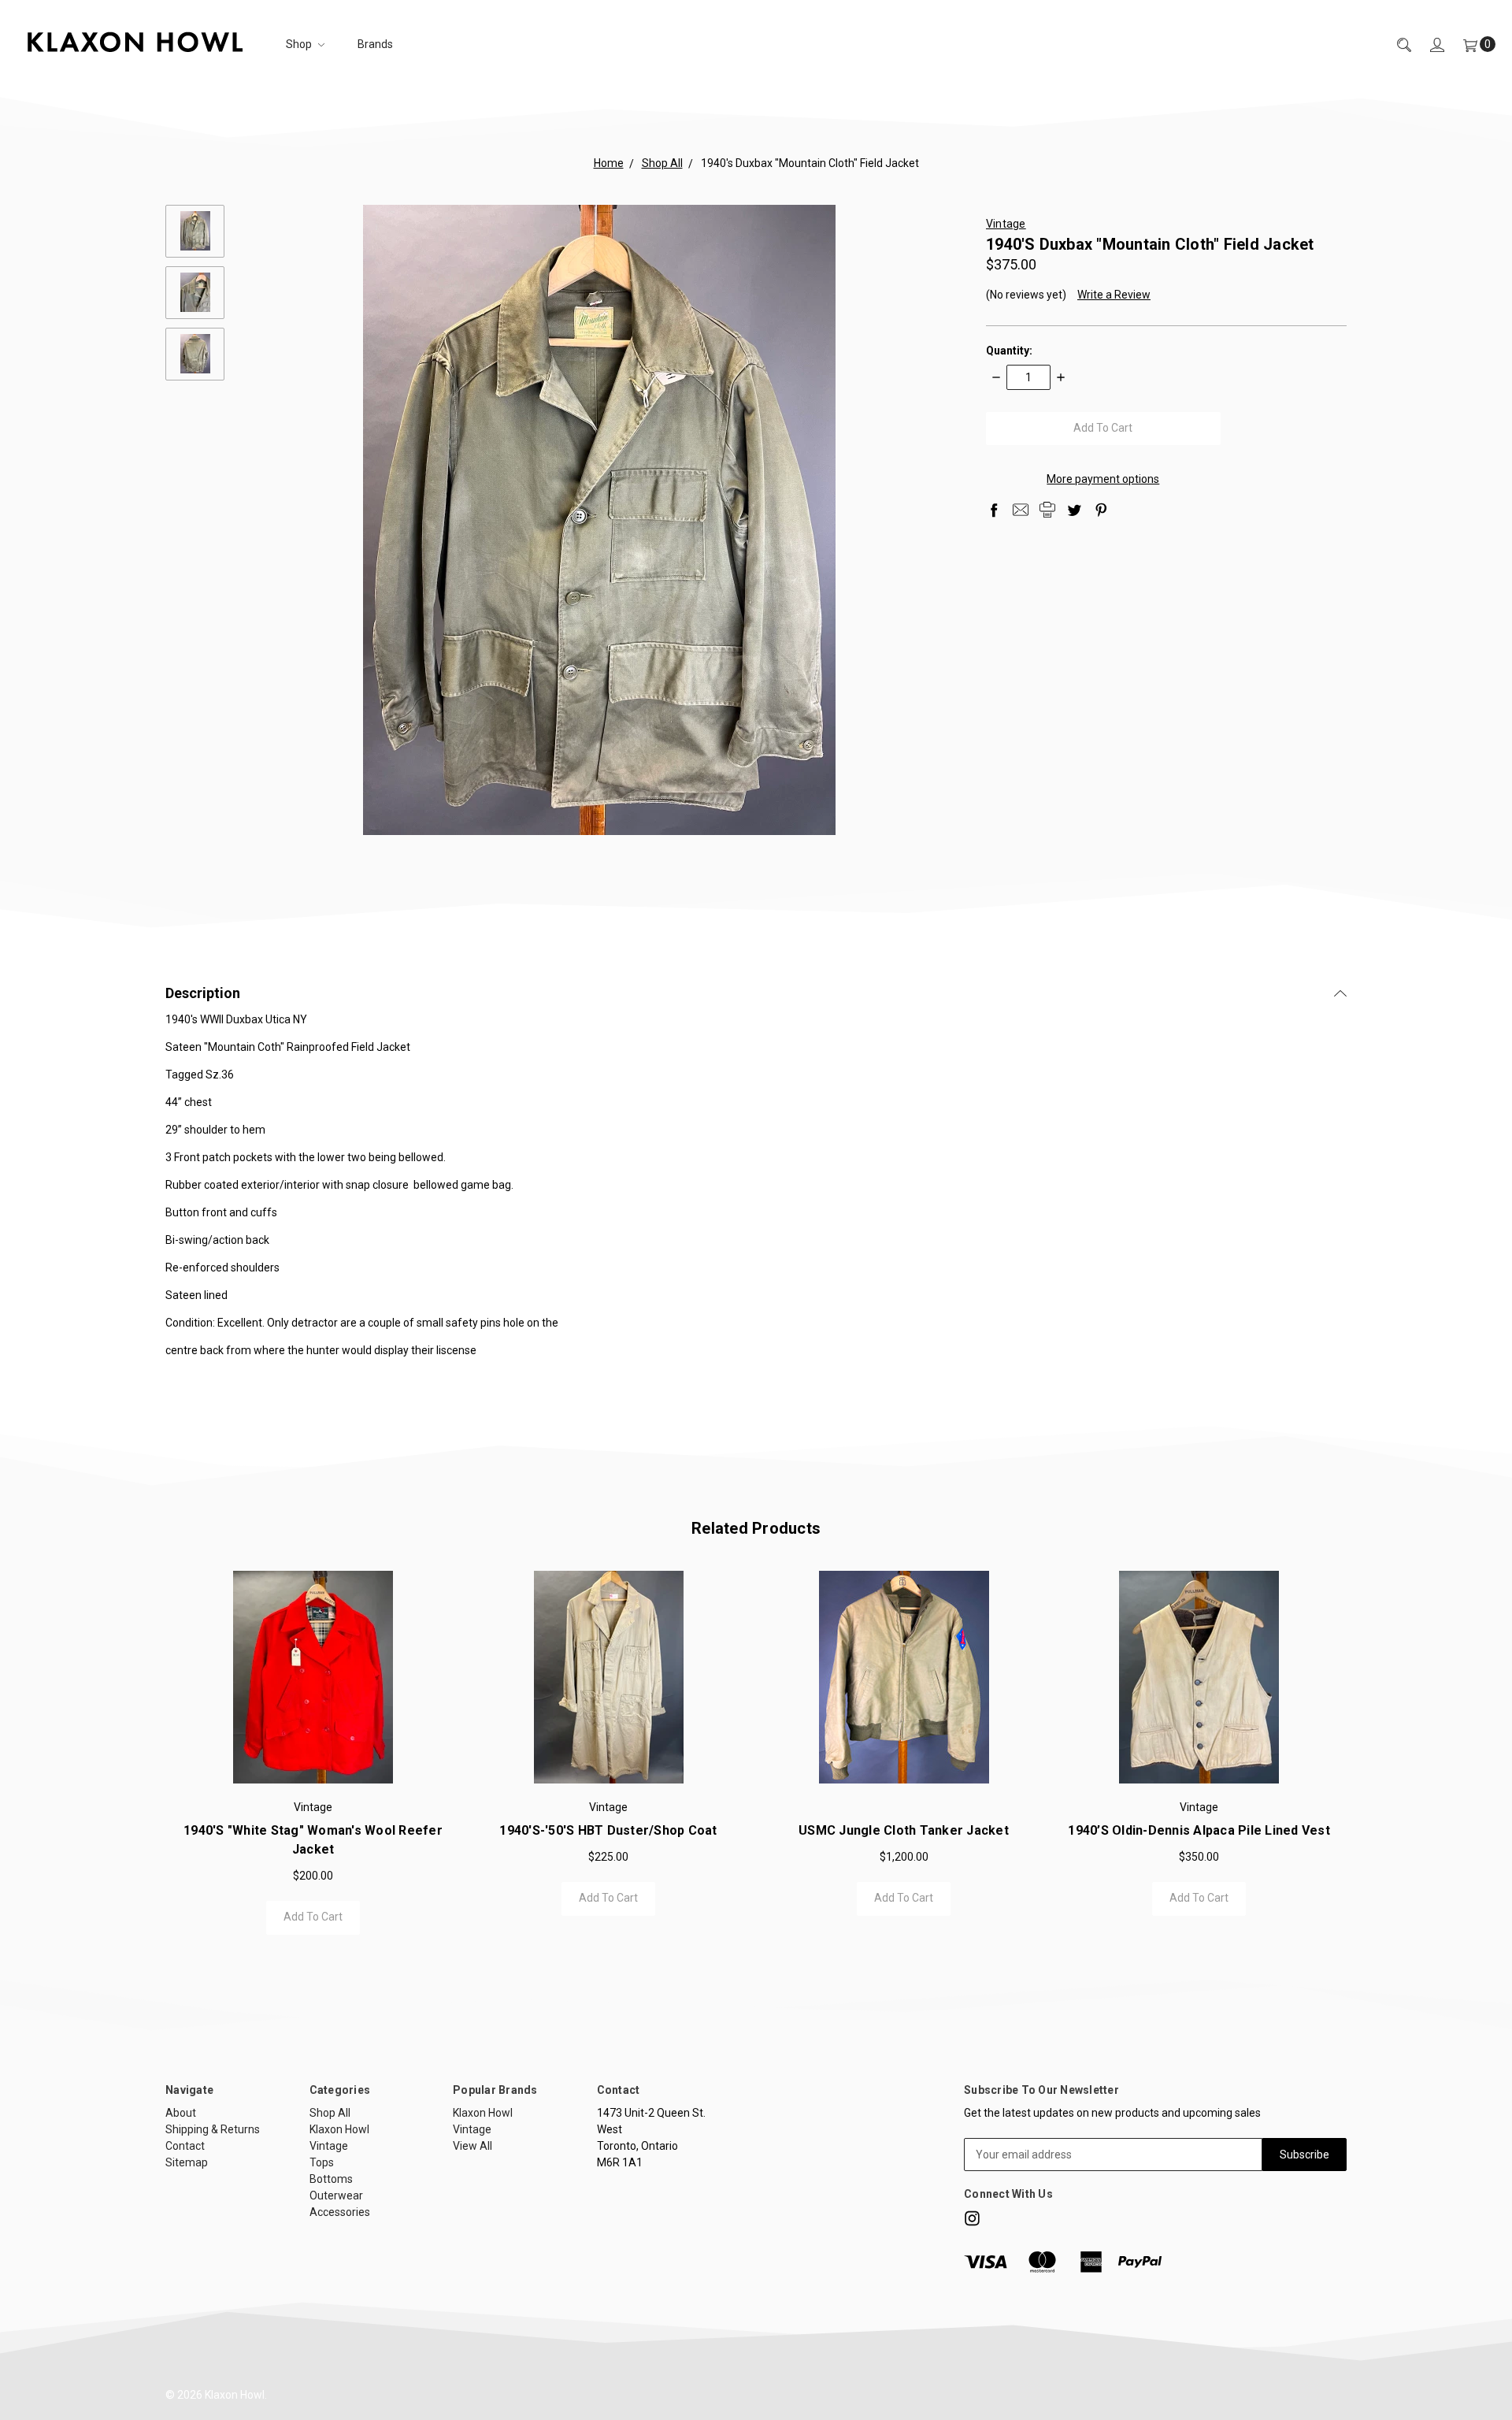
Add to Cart (313, 1917)
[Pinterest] (1101, 510)
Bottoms (331, 2179)
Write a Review (1114, 295)
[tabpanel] (313, 1753)
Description (203, 993)
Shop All (330, 2113)
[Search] (1395, 45)
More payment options (1103, 479)
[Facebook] (994, 510)
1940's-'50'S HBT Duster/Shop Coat (608, 1830)
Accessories (340, 2212)
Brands (375, 44)
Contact (185, 2146)
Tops (322, 2162)
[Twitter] (1074, 510)
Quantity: (1009, 351)
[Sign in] (1428, 45)
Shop (300, 44)
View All (472, 2146)
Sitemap (187, 2162)
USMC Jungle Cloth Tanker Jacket (904, 1830)
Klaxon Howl (339, 2129)
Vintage (329, 2146)
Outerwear (336, 2195)
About (181, 2113)
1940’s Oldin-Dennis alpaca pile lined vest (1199, 1830)
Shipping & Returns (213, 2129)
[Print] (1047, 510)
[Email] (1021, 510)
